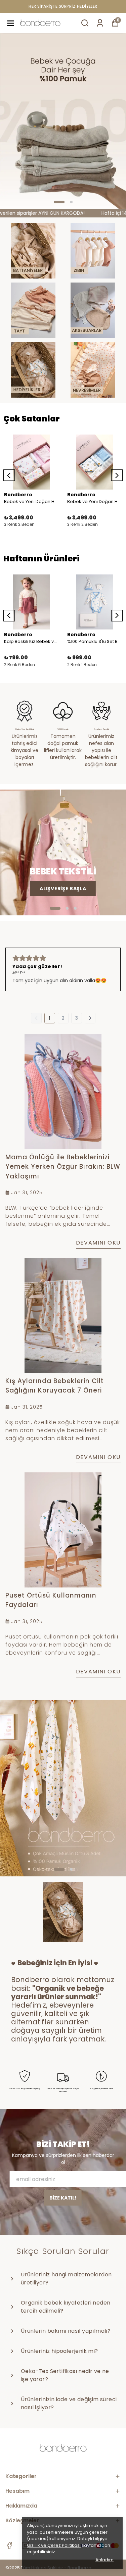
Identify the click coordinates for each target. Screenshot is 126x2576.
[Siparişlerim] (100, 23)
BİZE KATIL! (63, 2198)
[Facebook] (9, 2545)
